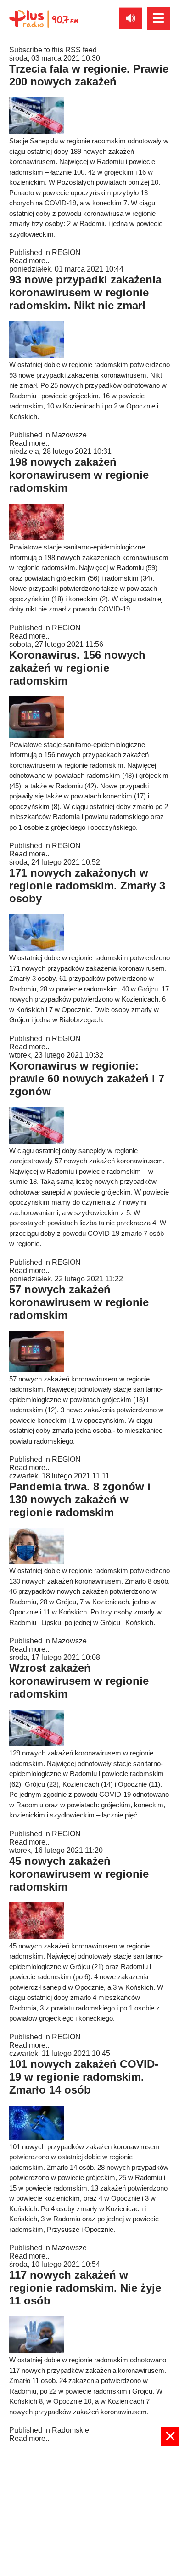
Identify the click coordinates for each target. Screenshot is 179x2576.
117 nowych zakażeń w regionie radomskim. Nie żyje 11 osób (85, 2288)
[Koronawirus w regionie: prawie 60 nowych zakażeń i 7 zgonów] (37, 1141)
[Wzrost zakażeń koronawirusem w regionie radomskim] (37, 1744)
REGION (66, 252)
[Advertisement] (89, 2510)
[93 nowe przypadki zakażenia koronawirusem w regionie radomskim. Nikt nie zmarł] (37, 355)
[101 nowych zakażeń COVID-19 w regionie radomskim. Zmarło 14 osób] (37, 2137)
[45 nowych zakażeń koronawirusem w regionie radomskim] (37, 1937)
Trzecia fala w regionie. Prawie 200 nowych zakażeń (89, 75)
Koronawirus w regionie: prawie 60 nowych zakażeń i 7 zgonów (87, 1079)
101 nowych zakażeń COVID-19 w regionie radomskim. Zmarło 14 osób (84, 2077)
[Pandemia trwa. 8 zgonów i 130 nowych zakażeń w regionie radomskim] (37, 1561)
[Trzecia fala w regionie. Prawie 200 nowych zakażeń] (37, 132)
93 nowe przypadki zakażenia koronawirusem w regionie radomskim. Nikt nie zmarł (85, 292)
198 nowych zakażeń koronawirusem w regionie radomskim (79, 475)
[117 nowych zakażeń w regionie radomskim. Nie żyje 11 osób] (37, 2351)
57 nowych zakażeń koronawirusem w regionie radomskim (79, 1302)
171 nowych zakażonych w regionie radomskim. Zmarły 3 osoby (87, 886)
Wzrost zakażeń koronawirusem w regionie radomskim (79, 1681)
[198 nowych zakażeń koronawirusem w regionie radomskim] (37, 538)
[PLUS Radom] (44, 18)
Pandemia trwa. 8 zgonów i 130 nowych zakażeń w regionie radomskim (80, 1499)
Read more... (30, 261)
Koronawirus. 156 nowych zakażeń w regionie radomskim (77, 668)
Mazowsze (69, 435)
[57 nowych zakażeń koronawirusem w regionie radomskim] (37, 1370)
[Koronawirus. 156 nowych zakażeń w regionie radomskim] (37, 735)
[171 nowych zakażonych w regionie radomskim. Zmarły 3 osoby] (37, 948)
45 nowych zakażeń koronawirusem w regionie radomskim (79, 1874)
